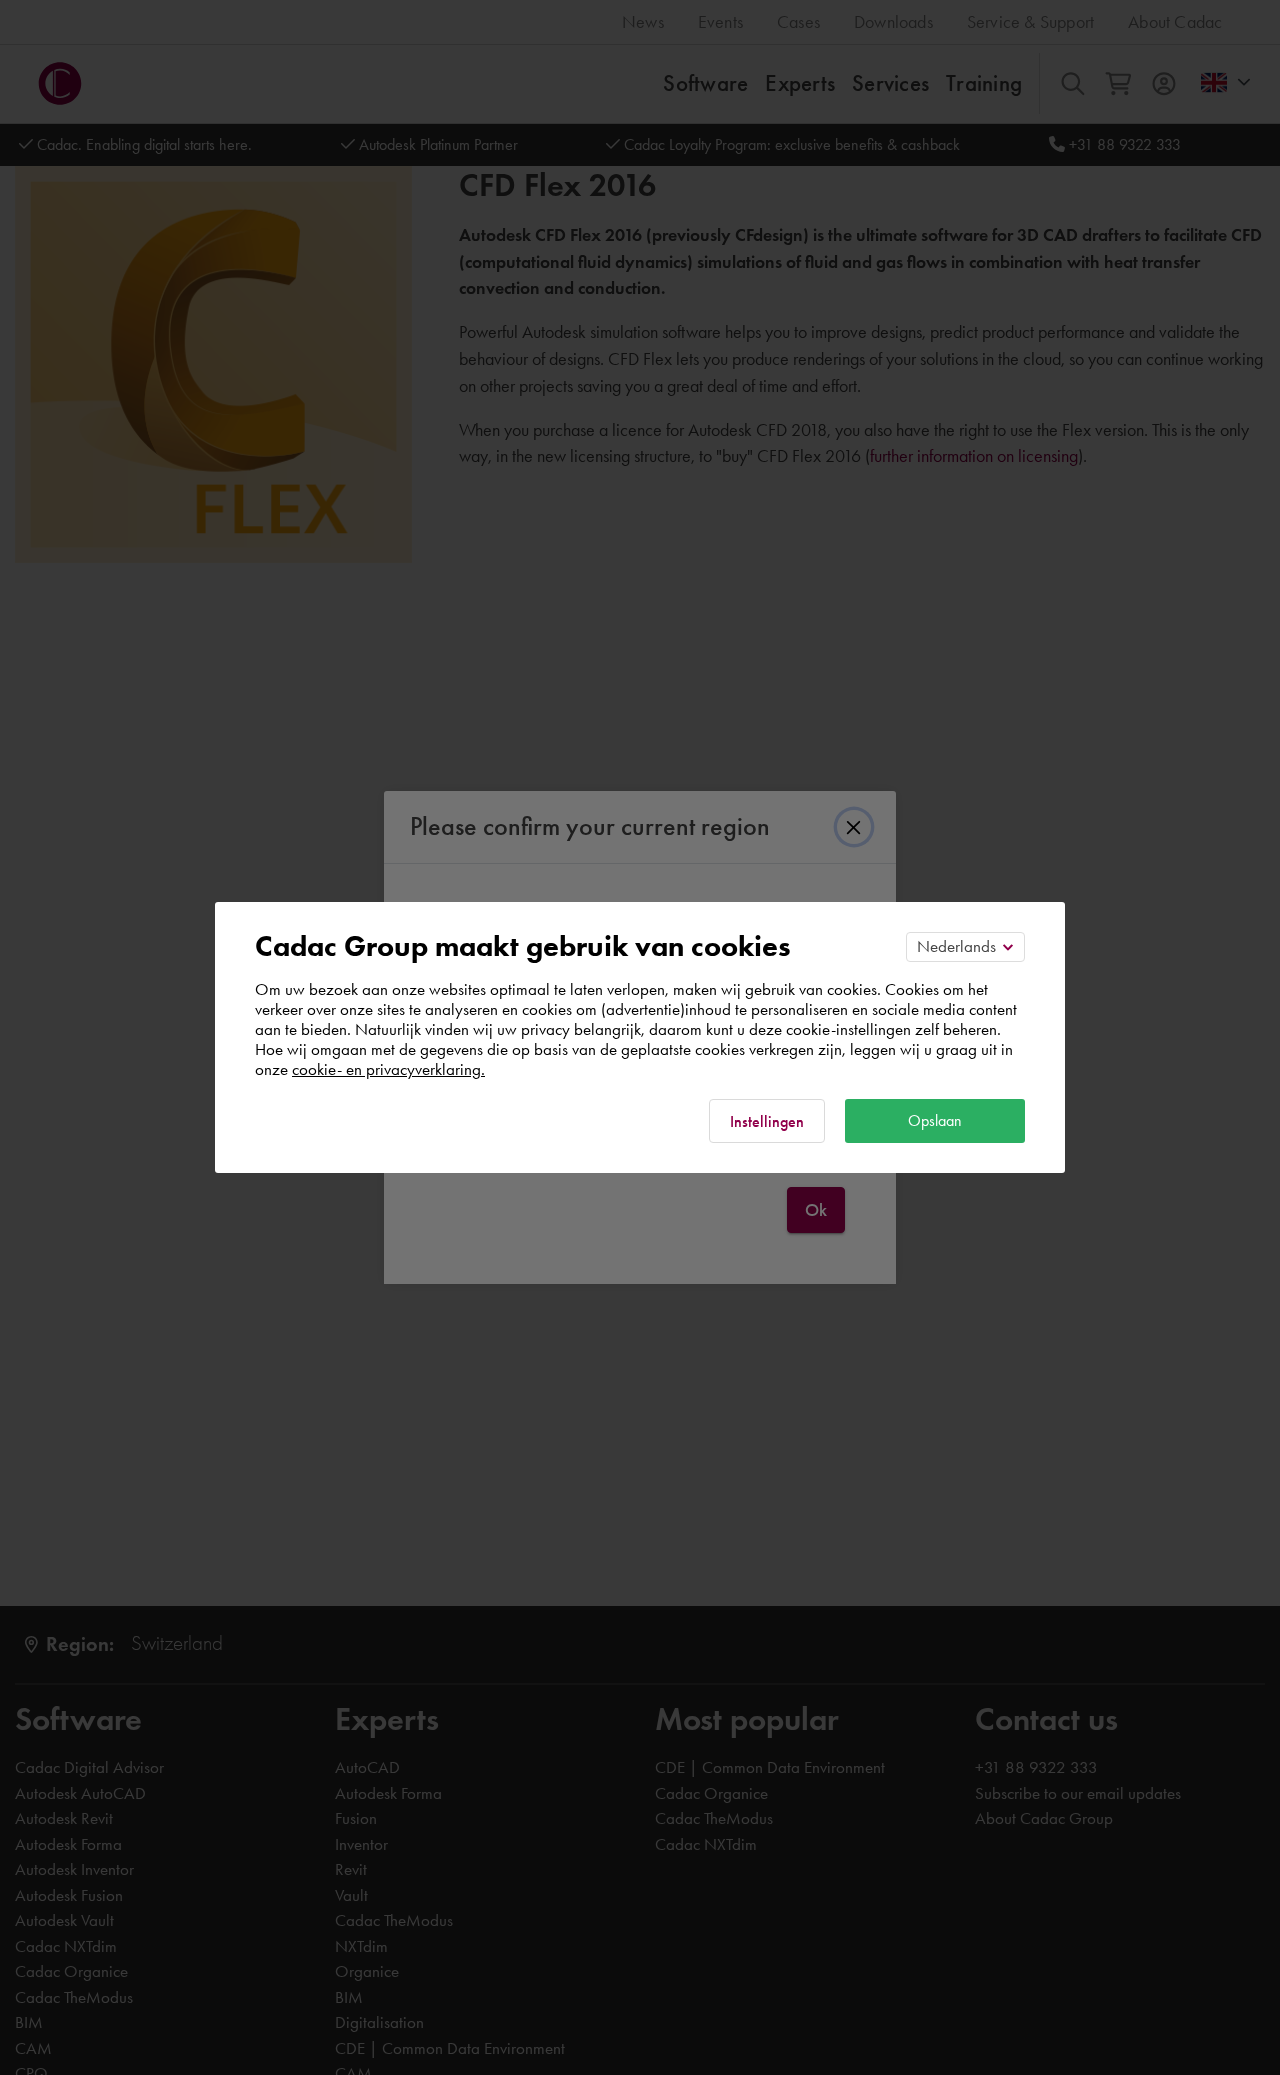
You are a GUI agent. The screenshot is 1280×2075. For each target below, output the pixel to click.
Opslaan (935, 1120)
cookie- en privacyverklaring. (388, 1069)
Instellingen (767, 1121)
